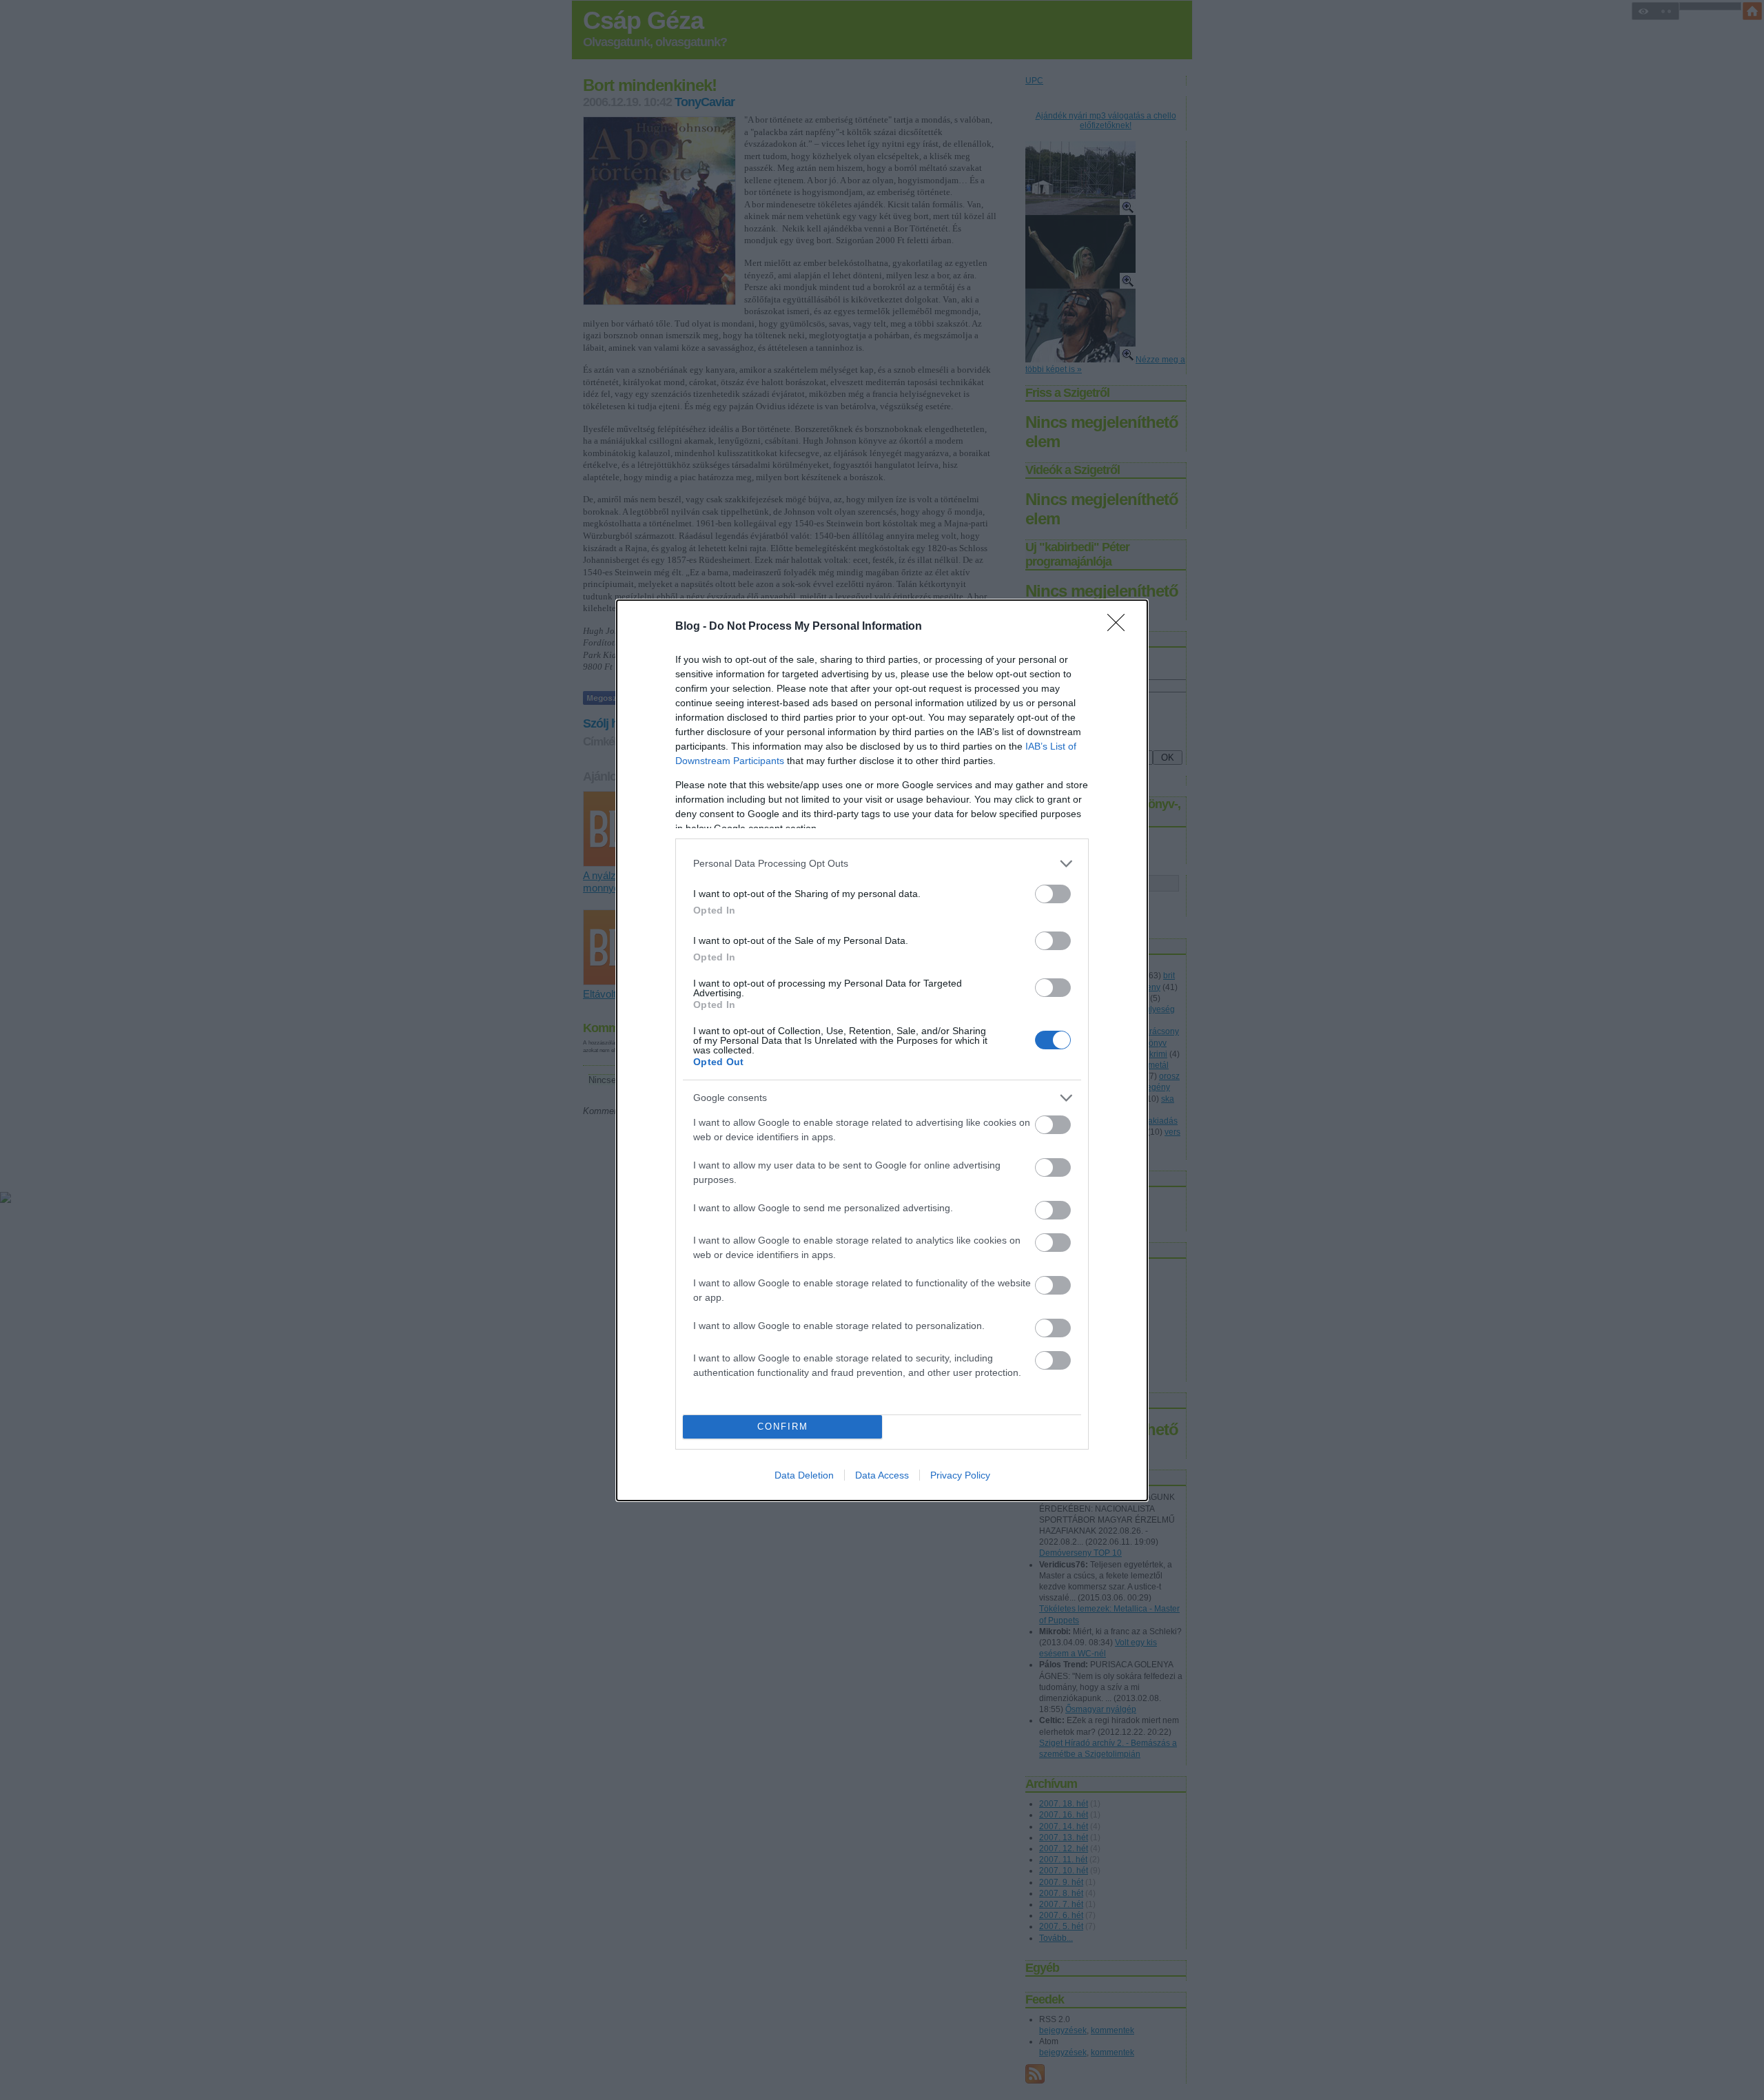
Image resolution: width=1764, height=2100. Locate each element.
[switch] (1053, 894)
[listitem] (882, 864)
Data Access (882, 1475)
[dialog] (882, 1050)
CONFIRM (783, 1427)
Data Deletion (804, 1475)
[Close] (1120, 627)
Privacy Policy (960, 1475)
